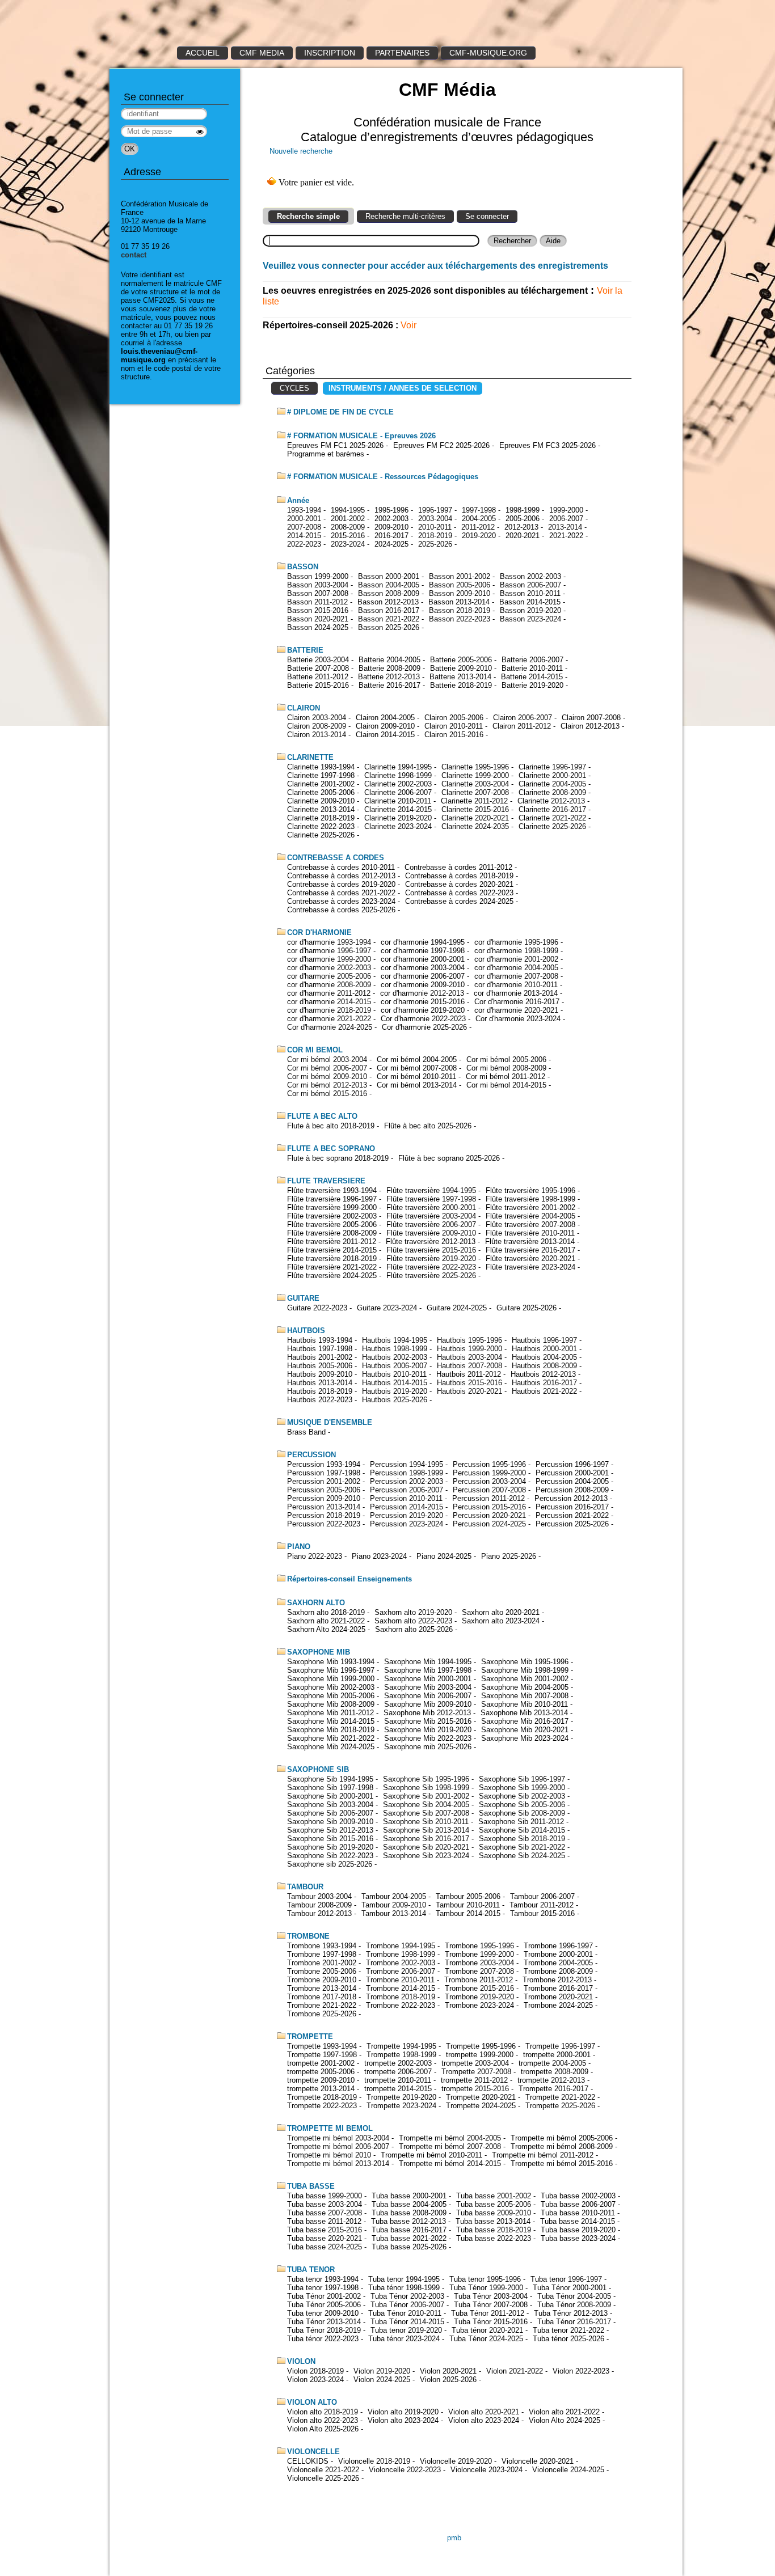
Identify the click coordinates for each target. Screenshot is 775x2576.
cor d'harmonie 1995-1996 (516, 942)
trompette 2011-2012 (474, 2080)
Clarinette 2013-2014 (321, 809)
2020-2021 (523, 536)
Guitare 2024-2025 (457, 1308)
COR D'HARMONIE (319, 932)
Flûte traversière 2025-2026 (431, 1276)
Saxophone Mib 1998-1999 (525, 1670)
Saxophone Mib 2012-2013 (427, 1713)
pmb (454, 2538)
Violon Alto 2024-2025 (565, 2420)
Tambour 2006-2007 (542, 1896)
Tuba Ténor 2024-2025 (486, 2339)
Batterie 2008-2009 (389, 668)
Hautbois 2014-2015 (395, 1383)
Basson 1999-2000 (318, 576)
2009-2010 (391, 527)
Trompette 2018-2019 (322, 2097)
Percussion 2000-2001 (572, 1473)
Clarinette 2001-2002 (321, 784)
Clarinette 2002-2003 (398, 784)
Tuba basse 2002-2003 (578, 2196)
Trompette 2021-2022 (560, 2097)
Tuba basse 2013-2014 (493, 2221)
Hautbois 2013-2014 (320, 1383)
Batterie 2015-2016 (318, 685)
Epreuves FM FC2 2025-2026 (441, 445)
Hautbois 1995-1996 (469, 1340)
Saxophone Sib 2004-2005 (426, 1805)
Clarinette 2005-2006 (321, 792)
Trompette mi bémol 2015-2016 (562, 2163)
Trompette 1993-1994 (322, 2046)
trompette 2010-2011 (398, 2080)
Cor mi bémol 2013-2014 (417, 1085)
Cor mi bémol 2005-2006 (506, 1059)
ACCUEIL (203, 53)
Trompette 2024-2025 (481, 2106)
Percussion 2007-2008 (489, 1490)
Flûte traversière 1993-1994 (332, 1190)
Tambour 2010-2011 (468, 1905)
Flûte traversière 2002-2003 (332, 1216)
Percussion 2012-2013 (571, 1498)
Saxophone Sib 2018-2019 (522, 1839)
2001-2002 (348, 519)
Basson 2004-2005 (389, 585)
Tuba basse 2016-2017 (409, 2230)
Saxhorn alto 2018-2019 (326, 1612)
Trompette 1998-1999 (401, 2055)
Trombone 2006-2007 (401, 1971)
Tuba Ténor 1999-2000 (486, 2288)
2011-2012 (478, 527)
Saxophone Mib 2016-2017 (525, 1721)
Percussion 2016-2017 (572, 1507)
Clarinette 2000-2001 (552, 775)
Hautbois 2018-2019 (320, 1391)
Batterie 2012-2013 (389, 677)
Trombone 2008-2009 (558, 1971)
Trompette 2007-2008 (476, 2072)
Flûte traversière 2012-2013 (431, 1242)
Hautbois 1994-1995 (395, 1340)
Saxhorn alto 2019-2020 (413, 1612)
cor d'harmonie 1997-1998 (423, 951)
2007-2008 (304, 527)
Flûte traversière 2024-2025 (332, 1276)
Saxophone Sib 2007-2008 (426, 1813)
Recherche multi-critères (405, 216)
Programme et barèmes (327, 454)
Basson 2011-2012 (317, 602)
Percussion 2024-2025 (489, 1524)
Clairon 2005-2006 (454, 718)
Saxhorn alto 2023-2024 (501, 1621)
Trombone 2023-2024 (479, 2005)
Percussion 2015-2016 (489, 1507)
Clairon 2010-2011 (454, 726)
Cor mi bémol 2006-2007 (327, 1068)
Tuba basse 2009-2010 (494, 2213)
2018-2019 (435, 536)
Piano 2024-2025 (444, 1556)
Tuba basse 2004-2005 (409, 2204)
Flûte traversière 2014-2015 (332, 1250)
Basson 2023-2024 (530, 619)
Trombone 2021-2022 (322, 2005)
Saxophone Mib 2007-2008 (525, 1696)
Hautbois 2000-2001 (544, 1349)
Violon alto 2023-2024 (403, 2420)
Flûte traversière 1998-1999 (530, 1199)
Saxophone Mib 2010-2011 (525, 1704)
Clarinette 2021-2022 (552, 818)
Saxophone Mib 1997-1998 (428, 1670)
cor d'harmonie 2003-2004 (423, 968)
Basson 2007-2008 (318, 593)
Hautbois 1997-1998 (320, 1349)
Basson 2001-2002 (460, 576)
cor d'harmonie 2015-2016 (423, 1002)
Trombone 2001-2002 (322, 1963)
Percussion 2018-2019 (324, 1515)
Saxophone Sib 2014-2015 (522, 1830)
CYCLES (294, 388)
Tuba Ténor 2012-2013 (571, 2313)
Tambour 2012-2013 (319, 1913)
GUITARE (303, 1298)
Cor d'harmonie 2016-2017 (517, 1002)
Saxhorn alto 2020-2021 (501, 1612)
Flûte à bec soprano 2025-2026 (449, 1158)
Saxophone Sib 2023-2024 (426, 1856)
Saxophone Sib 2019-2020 (330, 1847)
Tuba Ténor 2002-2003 (407, 2296)
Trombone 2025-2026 (322, 2014)
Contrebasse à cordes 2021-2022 (341, 893)
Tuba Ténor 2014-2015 (407, 2322)
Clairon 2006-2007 (523, 718)
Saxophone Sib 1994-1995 (330, 1779)
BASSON (303, 567)
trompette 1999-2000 (480, 2055)
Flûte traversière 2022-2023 (431, 1267)
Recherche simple (308, 216)
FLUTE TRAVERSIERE (326, 1181)
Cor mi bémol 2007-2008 (417, 1068)
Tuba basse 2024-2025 (325, 2247)
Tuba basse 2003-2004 (325, 2204)
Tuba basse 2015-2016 (325, 2230)
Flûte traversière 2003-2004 (431, 1216)
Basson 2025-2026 (389, 627)
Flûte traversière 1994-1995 (431, 1190)
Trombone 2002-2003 (401, 1963)
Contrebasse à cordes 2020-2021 (459, 884)
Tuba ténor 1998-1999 (404, 2288)
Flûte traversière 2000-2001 (431, 1207)
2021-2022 (566, 536)
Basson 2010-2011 (530, 593)
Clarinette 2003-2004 (475, 784)
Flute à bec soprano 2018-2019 (338, 1158)
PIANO (299, 1547)
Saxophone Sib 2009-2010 (330, 1822)
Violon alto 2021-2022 (564, 2412)
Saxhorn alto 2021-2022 (326, 1621)
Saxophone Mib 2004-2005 (525, 1687)
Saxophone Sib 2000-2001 (330, 1796)
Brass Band (306, 1432)
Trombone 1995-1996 (479, 1946)
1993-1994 (304, 510)
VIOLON (301, 2361)
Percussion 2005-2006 (324, 1490)
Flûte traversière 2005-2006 (332, 1224)
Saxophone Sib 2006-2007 (330, 1813)
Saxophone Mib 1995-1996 (525, 1662)
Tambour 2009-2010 (394, 1905)
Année (298, 500)
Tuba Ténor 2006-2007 (407, 2305)
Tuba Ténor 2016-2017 (574, 2322)
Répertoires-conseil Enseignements (349, 1579)
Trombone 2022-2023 (401, 2005)
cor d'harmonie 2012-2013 (422, 993)
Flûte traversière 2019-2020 (431, 1259)
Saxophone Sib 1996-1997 (522, 1779)
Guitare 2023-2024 (387, 1308)
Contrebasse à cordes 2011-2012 (458, 867)
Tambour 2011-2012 (542, 1905)
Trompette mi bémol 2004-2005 (450, 2138)
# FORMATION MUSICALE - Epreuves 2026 (361, 436)
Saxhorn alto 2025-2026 (414, 1629)
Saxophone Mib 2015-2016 (428, 1721)
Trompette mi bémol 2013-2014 (338, 2163)
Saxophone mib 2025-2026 (428, 1747)
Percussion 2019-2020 (407, 1515)
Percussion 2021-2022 (572, 1515)
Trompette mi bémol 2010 (329, 2155)
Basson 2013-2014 (459, 602)
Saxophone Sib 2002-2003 (522, 1796)
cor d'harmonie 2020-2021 (516, 1010)
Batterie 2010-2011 (532, 668)
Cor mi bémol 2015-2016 (327, 1094)
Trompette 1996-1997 (560, 2046)
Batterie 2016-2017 (389, 685)
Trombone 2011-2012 (479, 1980)
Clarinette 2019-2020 (398, 818)
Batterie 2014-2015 (532, 677)
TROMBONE (308, 1936)
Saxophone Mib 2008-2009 (331, 1704)
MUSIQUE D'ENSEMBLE (330, 1422)
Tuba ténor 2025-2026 (568, 2339)
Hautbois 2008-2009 (544, 1366)
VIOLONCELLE (313, 2452)
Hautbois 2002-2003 (395, 1357)
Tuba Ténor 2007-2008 (491, 2305)
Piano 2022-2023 (315, 1556)
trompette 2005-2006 (321, 2072)
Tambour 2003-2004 (319, 1896)
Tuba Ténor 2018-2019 (324, 2330)
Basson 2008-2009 (389, 593)
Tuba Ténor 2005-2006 (324, 2305)
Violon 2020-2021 (448, 2371)
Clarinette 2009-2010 (321, 801)
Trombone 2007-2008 (479, 1971)
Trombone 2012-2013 (557, 1980)
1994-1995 (348, 510)
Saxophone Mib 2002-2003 (331, 1687)
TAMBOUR (305, 1887)
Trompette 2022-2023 (322, 2106)
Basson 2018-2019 (460, 610)
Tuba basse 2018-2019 (494, 2230)
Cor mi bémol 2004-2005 (417, 1059)
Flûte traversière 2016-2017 (530, 1250)
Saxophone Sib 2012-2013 (330, 1830)
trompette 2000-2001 (557, 2055)
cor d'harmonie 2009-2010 (423, 985)
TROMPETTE (310, 2036)
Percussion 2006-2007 (407, 1490)
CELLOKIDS (308, 2461)
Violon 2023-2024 (315, 2380)
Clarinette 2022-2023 (321, 826)
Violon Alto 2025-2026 (323, 2429)
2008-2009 (348, 527)
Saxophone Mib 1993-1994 (331, 1662)
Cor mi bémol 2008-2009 (506, 1068)
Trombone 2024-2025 (558, 2005)
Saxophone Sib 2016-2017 (426, 1839)
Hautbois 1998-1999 (395, 1349)
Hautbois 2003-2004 (469, 1357)
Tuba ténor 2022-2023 (323, 2339)
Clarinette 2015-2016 (475, 809)
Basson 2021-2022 (389, 619)
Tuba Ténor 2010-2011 (405, 2313)
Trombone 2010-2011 (400, 1980)
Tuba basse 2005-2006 (494, 2204)
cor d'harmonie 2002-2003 (329, 968)
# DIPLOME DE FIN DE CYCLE (340, 412)
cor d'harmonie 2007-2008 (516, 976)
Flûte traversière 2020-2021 (530, 1259)
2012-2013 (521, 527)
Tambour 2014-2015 (468, 1913)
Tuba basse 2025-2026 (409, 2247)
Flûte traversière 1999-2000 (332, 1207)
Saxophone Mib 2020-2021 (525, 1730)
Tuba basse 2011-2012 (324, 2221)
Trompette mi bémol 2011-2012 (543, 2155)
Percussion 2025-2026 (572, 1524)
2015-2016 (348, 536)
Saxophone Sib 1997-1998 (330, 1788)
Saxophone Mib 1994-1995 (428, 1662)
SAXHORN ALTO (316, 1603)
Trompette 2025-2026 (560, 2106)
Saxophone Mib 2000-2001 (428, 1679)
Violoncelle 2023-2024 (487, 2470)
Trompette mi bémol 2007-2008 (450, 2146)
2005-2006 (523, 519)
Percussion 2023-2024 (407, 1524)
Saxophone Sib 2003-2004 (330, 1805)
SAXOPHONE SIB (318, 1769)
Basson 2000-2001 (389, 576)
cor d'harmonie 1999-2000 (329, 959)
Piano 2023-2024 (379, 1556)
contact (134, 255)
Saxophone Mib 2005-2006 (331, 1696)
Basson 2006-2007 (530, 585)
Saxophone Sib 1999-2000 (522, 1788)
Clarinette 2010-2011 (398, 801)
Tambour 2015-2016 (542, 1913)
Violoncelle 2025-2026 (323, 2478)
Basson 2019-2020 (530, 610)
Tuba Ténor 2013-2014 (324, 2322)
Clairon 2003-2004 (317, 718)
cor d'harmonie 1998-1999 (516, 951)
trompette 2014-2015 (398, 2089)
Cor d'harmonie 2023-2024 (518, 1019)
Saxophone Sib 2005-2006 (522, 1805)
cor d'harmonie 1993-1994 (329, 942)
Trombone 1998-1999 (401, 1954)
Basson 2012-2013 (388, 602)
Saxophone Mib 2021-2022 (331, 1738)
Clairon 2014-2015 (385, 735)
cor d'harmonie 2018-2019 (329, 1010)
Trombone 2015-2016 (479, 1988)
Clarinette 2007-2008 (475, 792)
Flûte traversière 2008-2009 (332, 1233)
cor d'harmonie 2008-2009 (329, 985)
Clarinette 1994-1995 (398, 767)
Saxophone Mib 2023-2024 (525, 1738)
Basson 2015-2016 (318, 610)
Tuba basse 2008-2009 (409, 2213)
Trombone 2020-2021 (558, 1997)
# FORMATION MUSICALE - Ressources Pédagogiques (383, 477)
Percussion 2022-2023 (324, 1524)
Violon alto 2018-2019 (323, 2412)
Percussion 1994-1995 (407, 1464)
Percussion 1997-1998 (324, 1473)
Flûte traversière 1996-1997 (332, 1199)
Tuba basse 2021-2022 (409, 2238)
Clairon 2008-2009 (317, 726)
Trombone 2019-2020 (479, 1997)
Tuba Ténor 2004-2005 (574, 2296)
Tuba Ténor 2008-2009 (574, 2305)
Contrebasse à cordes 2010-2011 (341, 867)
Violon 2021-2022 (515, 2371)
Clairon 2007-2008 (591, 718)
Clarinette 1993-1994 (321, 767)
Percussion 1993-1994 (324, 1464)
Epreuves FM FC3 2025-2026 (547, 445)
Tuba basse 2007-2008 (325, 2213)
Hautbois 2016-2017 (544, 1383)
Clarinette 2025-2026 (552, 826)
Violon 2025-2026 (448, 2380)
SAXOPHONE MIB (319, 1652)
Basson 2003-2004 (318, 585)
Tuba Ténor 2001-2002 (324, 2296)
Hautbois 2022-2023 (320, 1400)
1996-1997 (435, 510)
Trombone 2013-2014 (322, 1988)
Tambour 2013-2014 (394, 1913)
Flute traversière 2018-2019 (332, 1259)
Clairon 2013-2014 (317, 735)
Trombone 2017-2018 (322, 1997)
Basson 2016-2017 (389, 610)
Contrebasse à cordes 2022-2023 (459, 893)
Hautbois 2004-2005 (544, 1357)
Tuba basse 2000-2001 (409, 2196)
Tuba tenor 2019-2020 (406, 2330)
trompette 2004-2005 (552, 2063)
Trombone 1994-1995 (401, 1946)
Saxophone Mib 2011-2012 (330, 1713)
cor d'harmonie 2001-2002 (516, 959)
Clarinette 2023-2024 (398, 826)
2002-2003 (391, 519)
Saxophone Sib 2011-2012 (521, 1822)
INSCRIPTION (330, 53)
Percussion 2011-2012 (488, 1498)
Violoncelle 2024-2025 (568, 2470)
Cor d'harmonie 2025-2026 (424, 1027)
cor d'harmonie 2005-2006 (329, 976)
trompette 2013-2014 (321, 2089)
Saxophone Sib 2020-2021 (426, 1847)
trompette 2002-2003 (398, 2063)
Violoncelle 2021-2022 (323, 2470)
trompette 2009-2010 (321, 2080)
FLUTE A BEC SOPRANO (331, 1149)
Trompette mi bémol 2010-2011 (431, 2155)
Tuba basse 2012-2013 (408, 2221)
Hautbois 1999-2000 (469, 1349)
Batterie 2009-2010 (461, 668)
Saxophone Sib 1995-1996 (426, 1779)
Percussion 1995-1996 (489, 1464)
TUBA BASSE (311, 2186)
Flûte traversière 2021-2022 (332, 1267)
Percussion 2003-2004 (489, 1481)
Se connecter (487, 216)
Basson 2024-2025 (318, 627)
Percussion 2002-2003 (407, 1481)
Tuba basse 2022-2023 (494, 2238)
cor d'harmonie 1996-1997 (329, 951)
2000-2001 (304, 519)
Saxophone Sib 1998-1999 (426, 1788)
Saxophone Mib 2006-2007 (428, 1696)
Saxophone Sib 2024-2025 (522, 1856)
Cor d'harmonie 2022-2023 (423, 1019)
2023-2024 (348, 544)
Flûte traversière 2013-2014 (530, 1242)
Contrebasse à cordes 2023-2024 (341, 901)
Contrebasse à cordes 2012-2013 (341, 876)
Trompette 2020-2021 (481, 2097)
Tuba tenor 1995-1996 (485, 2279)
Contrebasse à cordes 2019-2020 (341, 884)
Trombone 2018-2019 (401, 1997)
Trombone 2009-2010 (322, 1980)
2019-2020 (479, 536)
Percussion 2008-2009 (572, 1490)
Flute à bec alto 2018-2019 (331, 1126)
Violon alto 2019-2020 (403, 2412)
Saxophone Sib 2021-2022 (522, 1847)
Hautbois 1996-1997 (544, 1340)
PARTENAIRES (402, 53)
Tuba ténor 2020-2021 (487, 2330)
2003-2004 (435, 519)
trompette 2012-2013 (551, 2080)
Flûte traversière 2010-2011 (530, 1233)
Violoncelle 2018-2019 (374, 2461)
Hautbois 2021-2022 (544, 1391)
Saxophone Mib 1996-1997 (331, 1670)
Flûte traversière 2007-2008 (530, 1224)
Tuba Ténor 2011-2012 (488, 2313)
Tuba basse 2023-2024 (578, 2238)
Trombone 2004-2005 (558, 1963)
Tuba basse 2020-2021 (325, 2238)
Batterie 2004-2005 (389, 660)
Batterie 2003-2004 (318, 660)
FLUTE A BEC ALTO (322, 1116)
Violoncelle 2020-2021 (538, 2461)
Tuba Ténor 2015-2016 (491, 2322)
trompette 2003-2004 (475, 2063)
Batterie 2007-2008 (318, 668)
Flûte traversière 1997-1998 (431, 1199)
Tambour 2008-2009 (319, 1905)
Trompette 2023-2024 (401, 2106)
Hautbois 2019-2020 (395, 1391)
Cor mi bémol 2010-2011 (416, 1076)
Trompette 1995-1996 (481, 2046)
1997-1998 (479, 510)
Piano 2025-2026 (509, 1556)
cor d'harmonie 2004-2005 (516, 968)
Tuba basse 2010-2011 (578, 2213)
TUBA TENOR (311, 2270)
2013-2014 (565, 527)
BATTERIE (305, 650)
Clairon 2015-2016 (454, 735)
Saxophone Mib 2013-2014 (524, 1713)
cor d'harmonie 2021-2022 (329, 1019)
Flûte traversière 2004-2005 (530, 1216)
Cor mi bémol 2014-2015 (506, 1085)
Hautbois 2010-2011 (394, 1374)
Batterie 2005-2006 (461, 660)
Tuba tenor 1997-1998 (323, 2288)
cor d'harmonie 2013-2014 (516, 993)
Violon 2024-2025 (382, 2380)
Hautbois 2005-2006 (320, 1366)
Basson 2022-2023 (460, 619)
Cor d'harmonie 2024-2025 (330, 1027)
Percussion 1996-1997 (572, 1464)
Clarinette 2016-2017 (552, 809)
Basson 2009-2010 (460, 593)
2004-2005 (479, 519)
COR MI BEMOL (315, 1050)
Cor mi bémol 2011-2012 (506, 1076)
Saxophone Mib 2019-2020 (428, 1730)
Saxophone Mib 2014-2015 (331, 1721)
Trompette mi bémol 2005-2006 (562, 2138)
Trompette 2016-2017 (553, 2089)
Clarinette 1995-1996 (475, 767)
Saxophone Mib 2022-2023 (428, 1738)
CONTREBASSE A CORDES (336, 858)
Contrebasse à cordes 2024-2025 (459, 901)
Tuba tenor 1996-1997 (566, 2279)
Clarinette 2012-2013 (551, 801)
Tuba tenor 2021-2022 (568, 2330)
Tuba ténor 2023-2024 (404, 2339)
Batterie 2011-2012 (318, 677)
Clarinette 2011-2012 (474, 801)
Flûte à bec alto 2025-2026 (428, 1126)
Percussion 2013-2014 (324, 1507)
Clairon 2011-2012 (522, 726)
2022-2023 (304, 544)
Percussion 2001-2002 (324, 1481)
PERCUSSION (311, 1455)
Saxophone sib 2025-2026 (330, 1864)
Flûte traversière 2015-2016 (431, 1250)
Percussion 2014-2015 (407, 1507)
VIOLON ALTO (312, 2402)
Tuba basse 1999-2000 (325, 2196)
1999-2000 (566, 510)
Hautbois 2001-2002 (320, 1357)
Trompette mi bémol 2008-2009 (562, 2146)
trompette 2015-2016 (475, 2089)
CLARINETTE (310, 757)
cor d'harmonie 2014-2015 (329, 1002)
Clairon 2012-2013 (590, 726)
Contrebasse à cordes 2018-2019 (459, 876)
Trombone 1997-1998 (322, 1954)
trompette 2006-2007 (398, 2072)
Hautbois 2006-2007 (395, 1366)
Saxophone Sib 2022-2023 (330, 1856)
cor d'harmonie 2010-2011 (516, 985)
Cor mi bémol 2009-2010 (327, 1076)
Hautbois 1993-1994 (320, 1340)
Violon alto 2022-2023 (323, 2420)
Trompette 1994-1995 (401, 2046)
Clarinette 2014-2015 (398, 809)
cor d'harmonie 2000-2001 (423, 959)
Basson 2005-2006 (460, 585)
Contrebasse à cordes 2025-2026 (341, 910)
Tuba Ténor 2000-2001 (570, 2288)
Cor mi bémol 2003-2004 (327, 1059)
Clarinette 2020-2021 (475, 818)
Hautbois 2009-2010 (320, 1374)
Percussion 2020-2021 (489, 1515)
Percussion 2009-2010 (324, 1498)
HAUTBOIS (306, 1331)
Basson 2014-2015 (530, 602)
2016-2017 (391, 536)
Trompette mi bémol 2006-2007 (338, 2146)
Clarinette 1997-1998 (321, 775)
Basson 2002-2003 (530, 576)
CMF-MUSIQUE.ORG (488, 53)
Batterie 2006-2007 (532, 660)
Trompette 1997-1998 (322, 2055)
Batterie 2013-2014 (460, 677)
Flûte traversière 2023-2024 (530, 1267)
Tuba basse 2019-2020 (578, 2230)
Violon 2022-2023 (581, 2371)
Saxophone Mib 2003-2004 (428, 1687)
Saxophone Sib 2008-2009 (522, 1813)
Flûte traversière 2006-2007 (431, 1224)
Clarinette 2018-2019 (321, 818)
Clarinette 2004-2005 (552, 784)
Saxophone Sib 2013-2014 (426, 1830)
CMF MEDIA (262, 53)
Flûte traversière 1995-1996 (530, 1190)
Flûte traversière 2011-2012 (332, 1242)
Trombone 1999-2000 (479, 1954)
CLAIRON (304, 708)
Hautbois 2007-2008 (469, 1366)
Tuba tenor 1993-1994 (323, 2279)
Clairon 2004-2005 (385, 718)
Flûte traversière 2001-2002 (530, 1207)
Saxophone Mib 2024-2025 (331, 1747)
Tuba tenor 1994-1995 (404, 2279)
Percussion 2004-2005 (572, 1481)
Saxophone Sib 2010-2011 (426, 1822)
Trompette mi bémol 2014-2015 (450, 2163)
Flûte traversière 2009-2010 (431, 1233)
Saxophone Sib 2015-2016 (330, 1839)
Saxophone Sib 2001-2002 (426, 1796)
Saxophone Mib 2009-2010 (428, 1704)
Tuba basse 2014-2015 (578, 2221)
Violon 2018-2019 (315, 2371)
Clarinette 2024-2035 (475, 826)
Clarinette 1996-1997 (552, 767)
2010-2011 (435, 527)
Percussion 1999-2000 (489, 1473)
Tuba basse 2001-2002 (494, 2196)
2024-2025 (391, 544)
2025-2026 (435, 544)
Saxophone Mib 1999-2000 (331, 1679)
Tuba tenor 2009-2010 (323, 2313)
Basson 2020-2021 (318, 619)
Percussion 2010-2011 (406, 1498)
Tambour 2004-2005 (394, 1896)
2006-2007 (566, 519)
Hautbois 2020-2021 (469, 1391)
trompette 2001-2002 (321, 2063)
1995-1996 (391, 510)
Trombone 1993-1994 (322, 1946)
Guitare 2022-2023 (317, 1308)
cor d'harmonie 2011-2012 (329, 993)
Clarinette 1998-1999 (398, 775)
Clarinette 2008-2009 (552, 792)
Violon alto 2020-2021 (484, 2412)
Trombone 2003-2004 (479, 1963)
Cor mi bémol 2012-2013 (327, 1085)
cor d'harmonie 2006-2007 (423, 976)
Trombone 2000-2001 (558, 1954)
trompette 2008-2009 (555, 2072)
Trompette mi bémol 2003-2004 (338, 2138)
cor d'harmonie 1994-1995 (423, 942)
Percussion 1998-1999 (407, 1473)
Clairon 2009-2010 (385, 726)
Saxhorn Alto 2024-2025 (326, 1629)
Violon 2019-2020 (382, 2371)
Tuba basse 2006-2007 (578, 2204)
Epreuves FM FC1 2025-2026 (335, 445)
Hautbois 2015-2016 (469, 1383)
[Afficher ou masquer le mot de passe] (200, 132)
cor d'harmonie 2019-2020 (423, 1010)
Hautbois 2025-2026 (395, 1400)
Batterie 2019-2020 (532, 685)
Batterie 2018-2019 (461, 685)
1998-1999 (523, 510)
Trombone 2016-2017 (558, 1988)
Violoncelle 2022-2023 (405, 2470)
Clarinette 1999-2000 (475, 775)
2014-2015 (304, 536)
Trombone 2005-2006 (322, 1971)
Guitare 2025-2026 (527, 1308)
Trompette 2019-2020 (401, 2097)
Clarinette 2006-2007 (398, 792)
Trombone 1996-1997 (558, 1946)
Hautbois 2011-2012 (469, 1374)
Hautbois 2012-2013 (543, 1374)
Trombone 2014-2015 (401, 1988)
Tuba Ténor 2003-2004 (491, 2296)
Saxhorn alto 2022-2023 (413, 1621)
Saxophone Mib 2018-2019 (331, 1730)
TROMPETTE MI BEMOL (330, 2128)
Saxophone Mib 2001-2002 (525, 1679)
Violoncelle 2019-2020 (456, 2461)
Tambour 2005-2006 (468, 1896)
